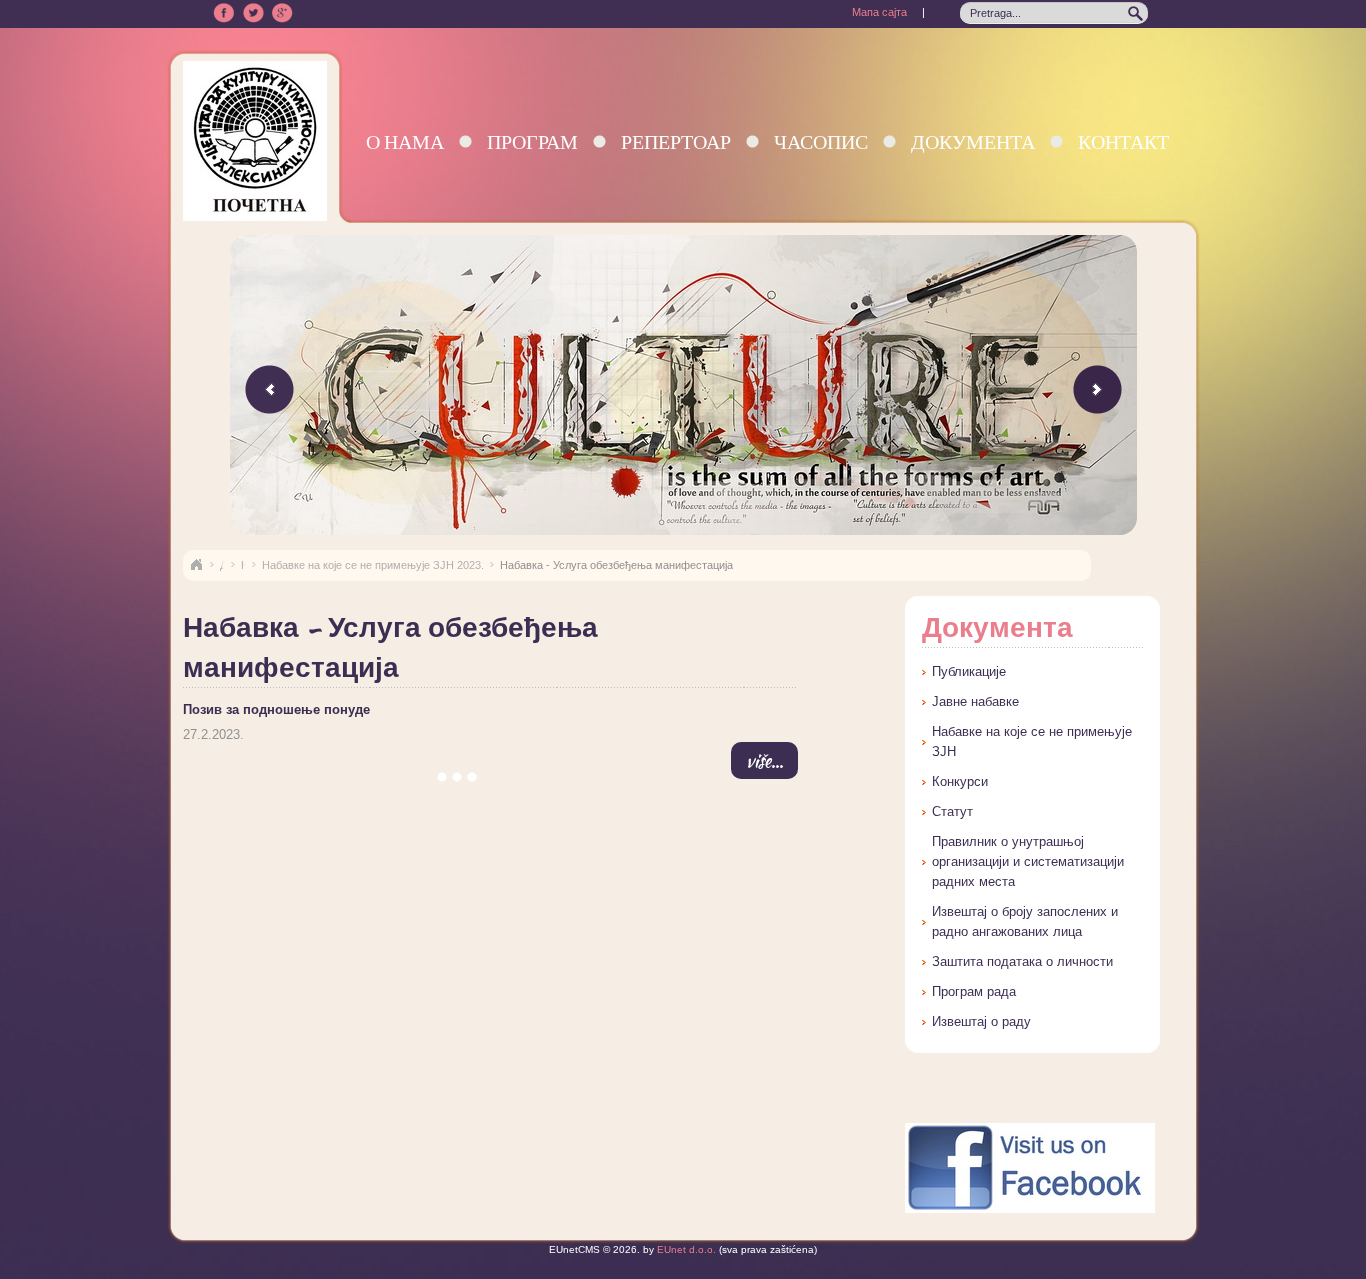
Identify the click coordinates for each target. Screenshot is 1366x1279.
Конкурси (960, 781)
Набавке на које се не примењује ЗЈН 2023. (373, 565)
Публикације (969, 671)
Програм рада (974, 991)
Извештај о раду (981, 1021)
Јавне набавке (975, 701)
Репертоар (676, 141)
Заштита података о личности (1022, 961)
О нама (405, 141)
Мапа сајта (879, 12)
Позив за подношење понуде (276, 709)
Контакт (1123, 141)
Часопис (821, 141)
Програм (532, 141)
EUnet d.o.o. (685, 1249)
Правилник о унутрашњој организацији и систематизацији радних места (1028, 861)
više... (764, 760)
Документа (973, 141)
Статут (952, 811)
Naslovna (196, 565)
